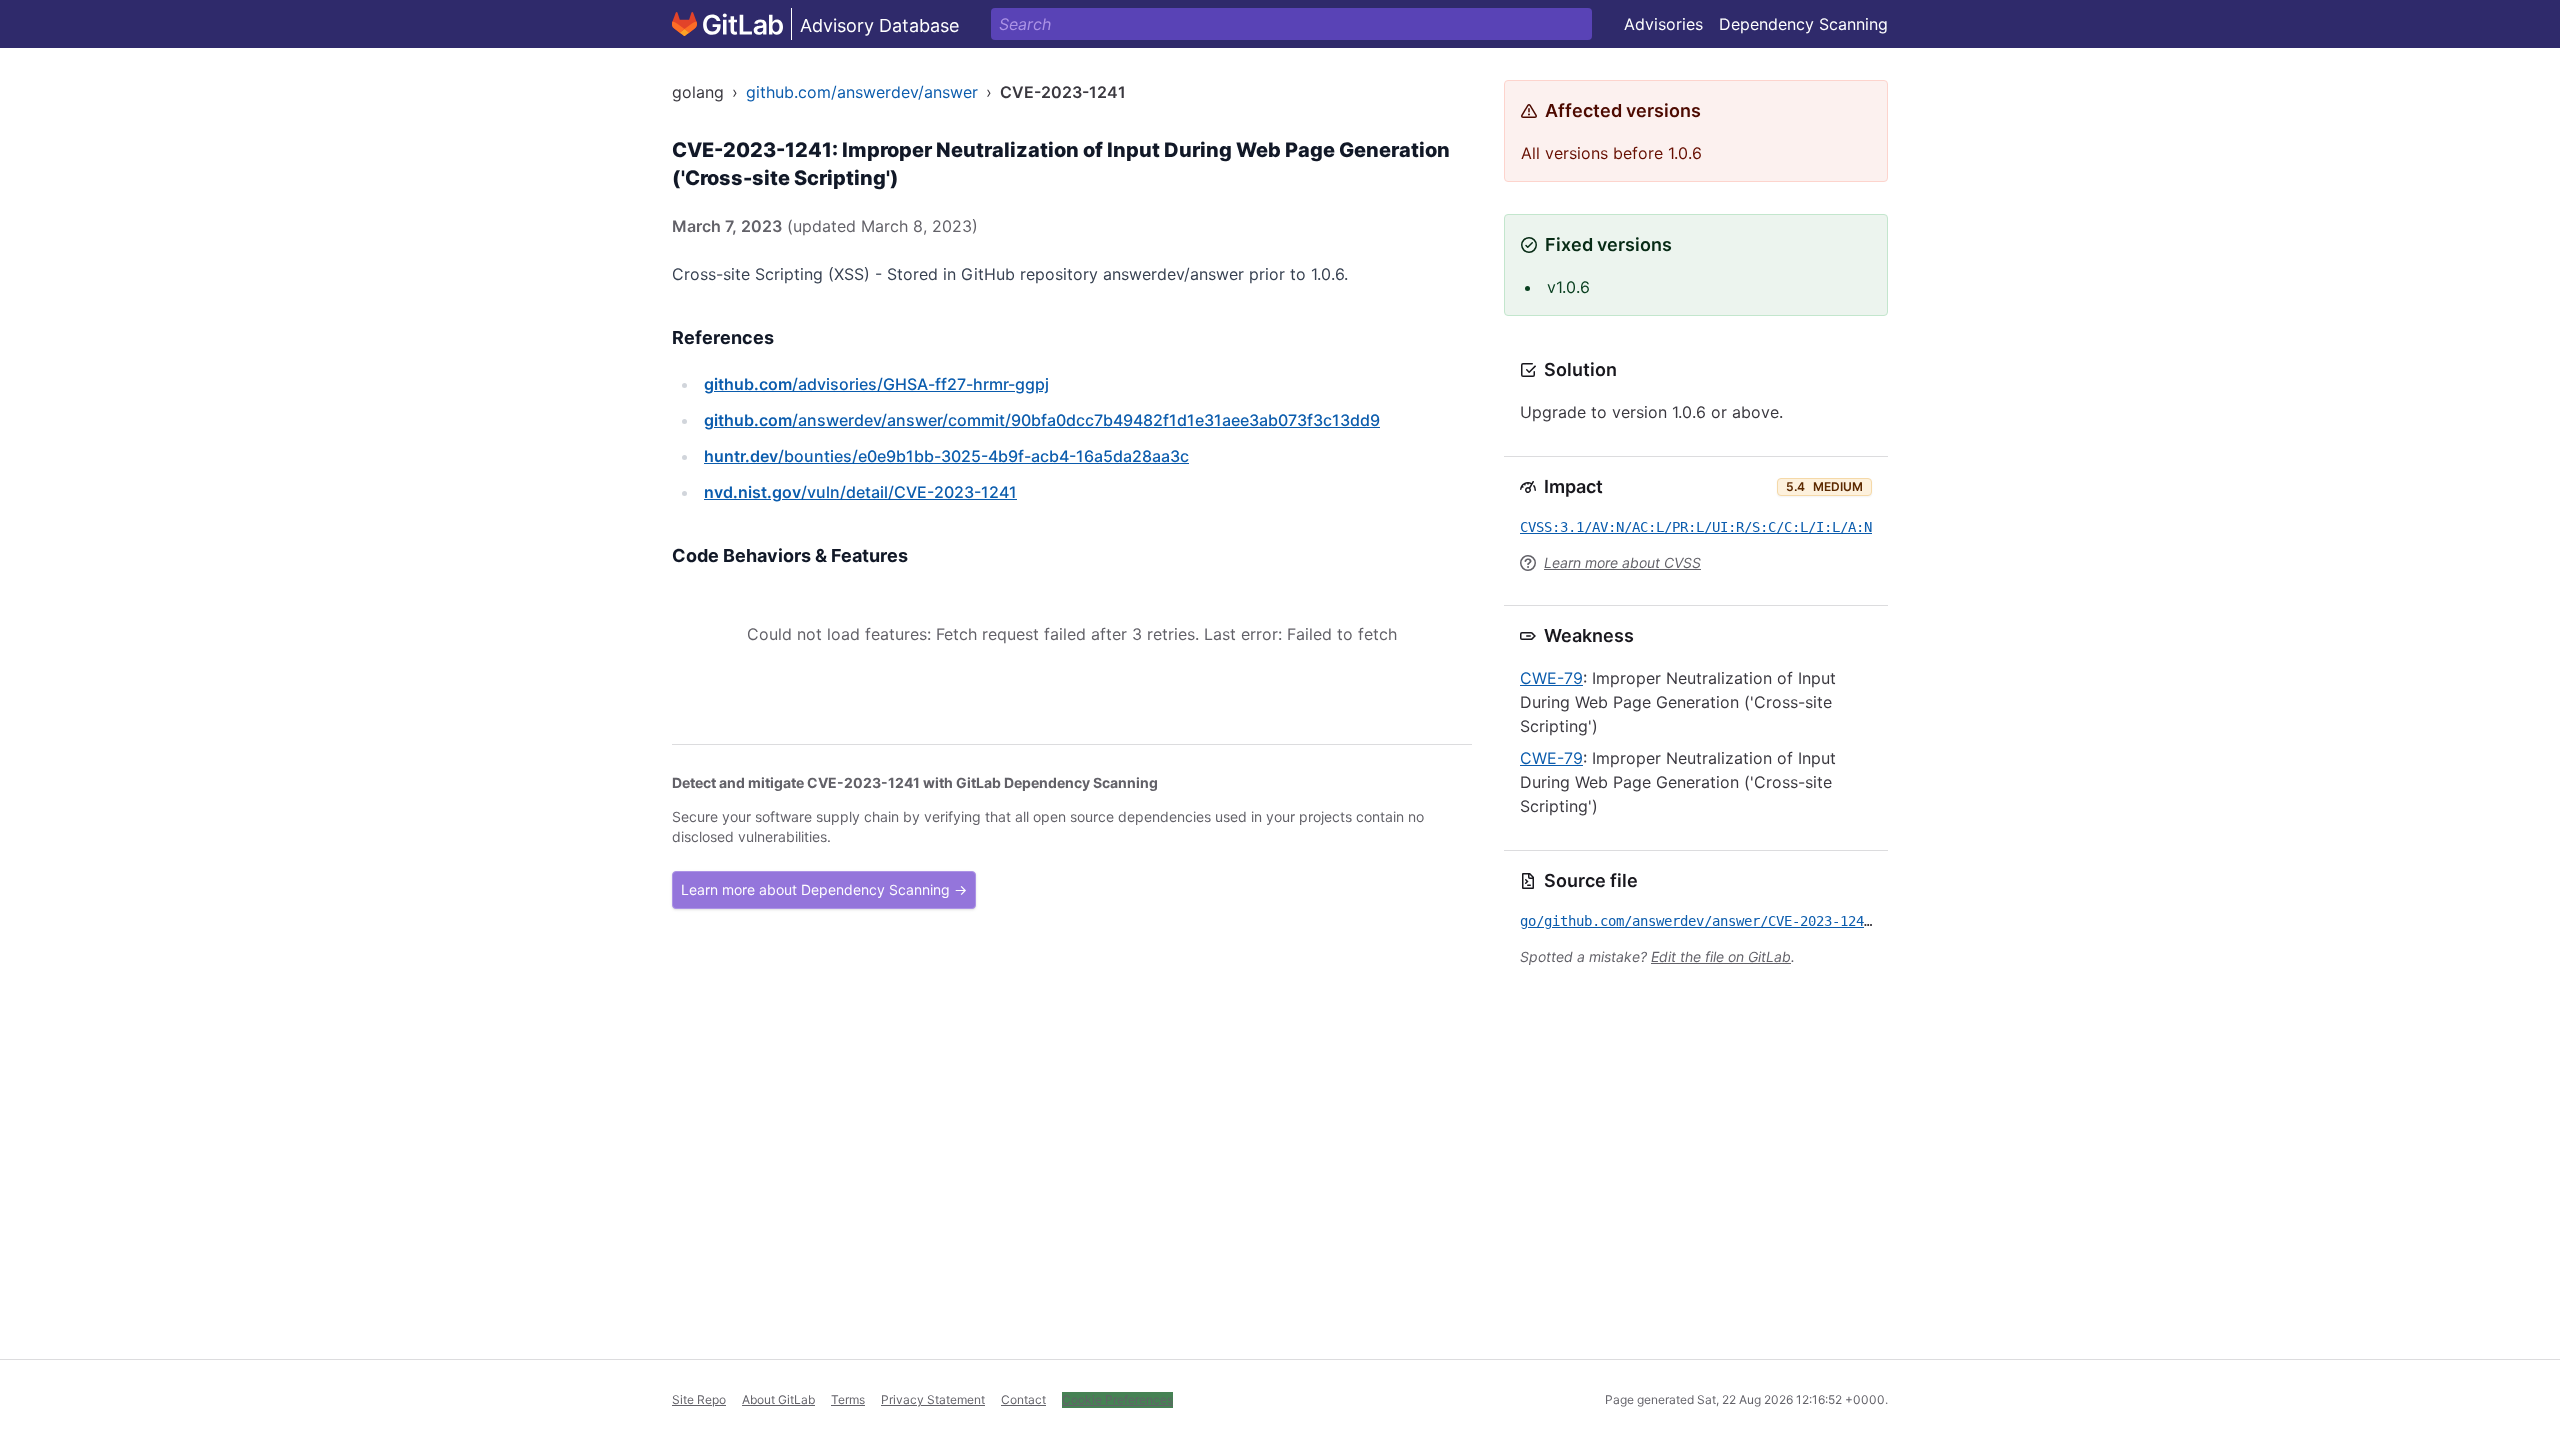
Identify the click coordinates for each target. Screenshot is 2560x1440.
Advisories (1663, 24)
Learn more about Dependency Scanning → (824, 889)
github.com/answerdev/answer (862, 92)
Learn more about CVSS (1622, 562)
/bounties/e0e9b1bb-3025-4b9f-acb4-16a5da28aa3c (946, 456)
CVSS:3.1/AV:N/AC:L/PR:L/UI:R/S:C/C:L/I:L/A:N (1696, 527)
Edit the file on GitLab (1721, 956)
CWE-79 (1551, 678)
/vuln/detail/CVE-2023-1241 (860, 492)
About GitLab (778, 1399)
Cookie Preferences (1117, 1399)
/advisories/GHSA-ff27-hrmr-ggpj (876, 384)
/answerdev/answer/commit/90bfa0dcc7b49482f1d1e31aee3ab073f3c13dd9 (1042, 420)
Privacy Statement (933, 1399)
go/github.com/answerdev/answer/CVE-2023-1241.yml (1712, 921)
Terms (848, 1399)
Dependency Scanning (1803, 24)
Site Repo (699, 1399)
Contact (1023, 1399)
